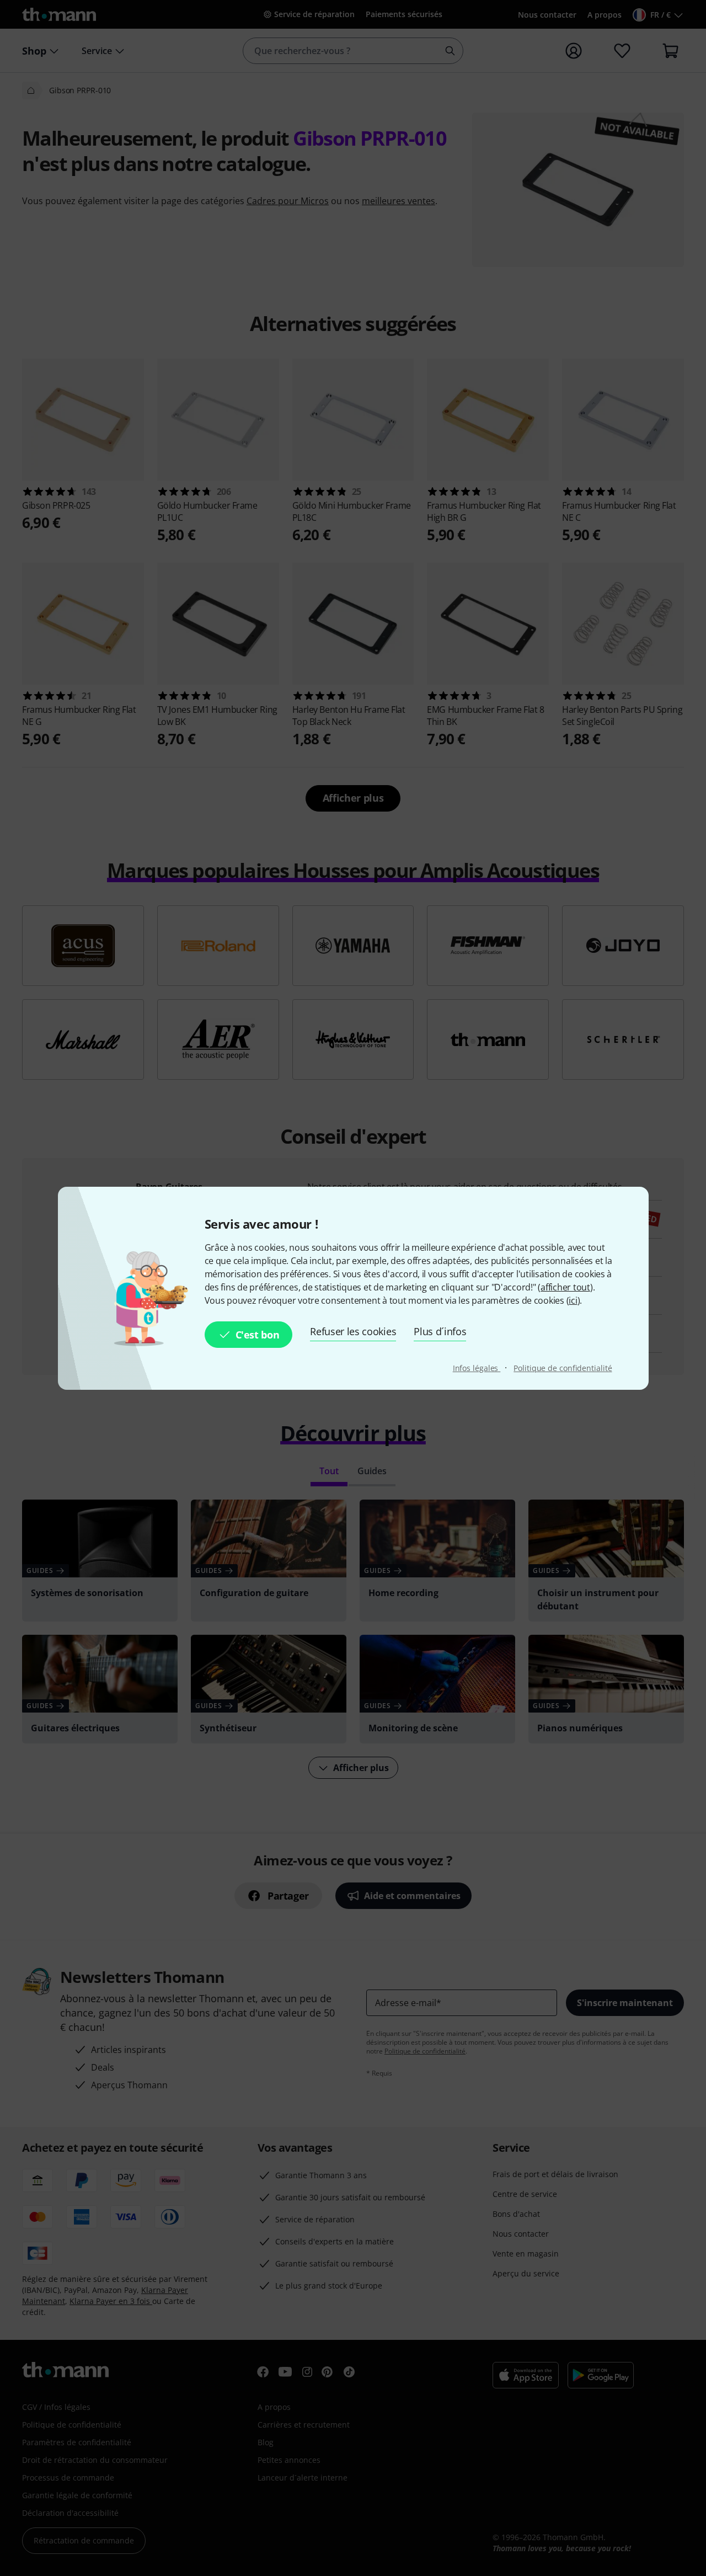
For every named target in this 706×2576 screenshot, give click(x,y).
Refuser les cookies (353, 1331)
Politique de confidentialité (563, 1368)
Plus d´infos (440, 1331)
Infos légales (477, 1368)
